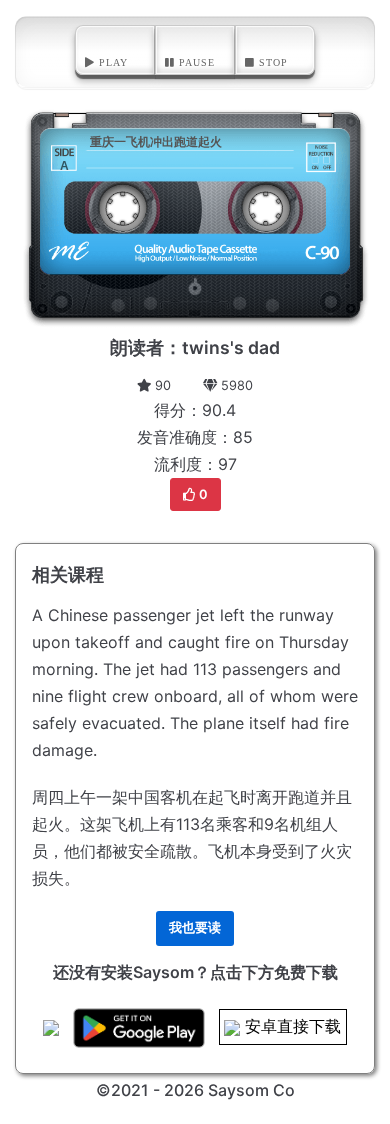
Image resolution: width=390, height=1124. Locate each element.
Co (284, 1090)
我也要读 (195, 927)
